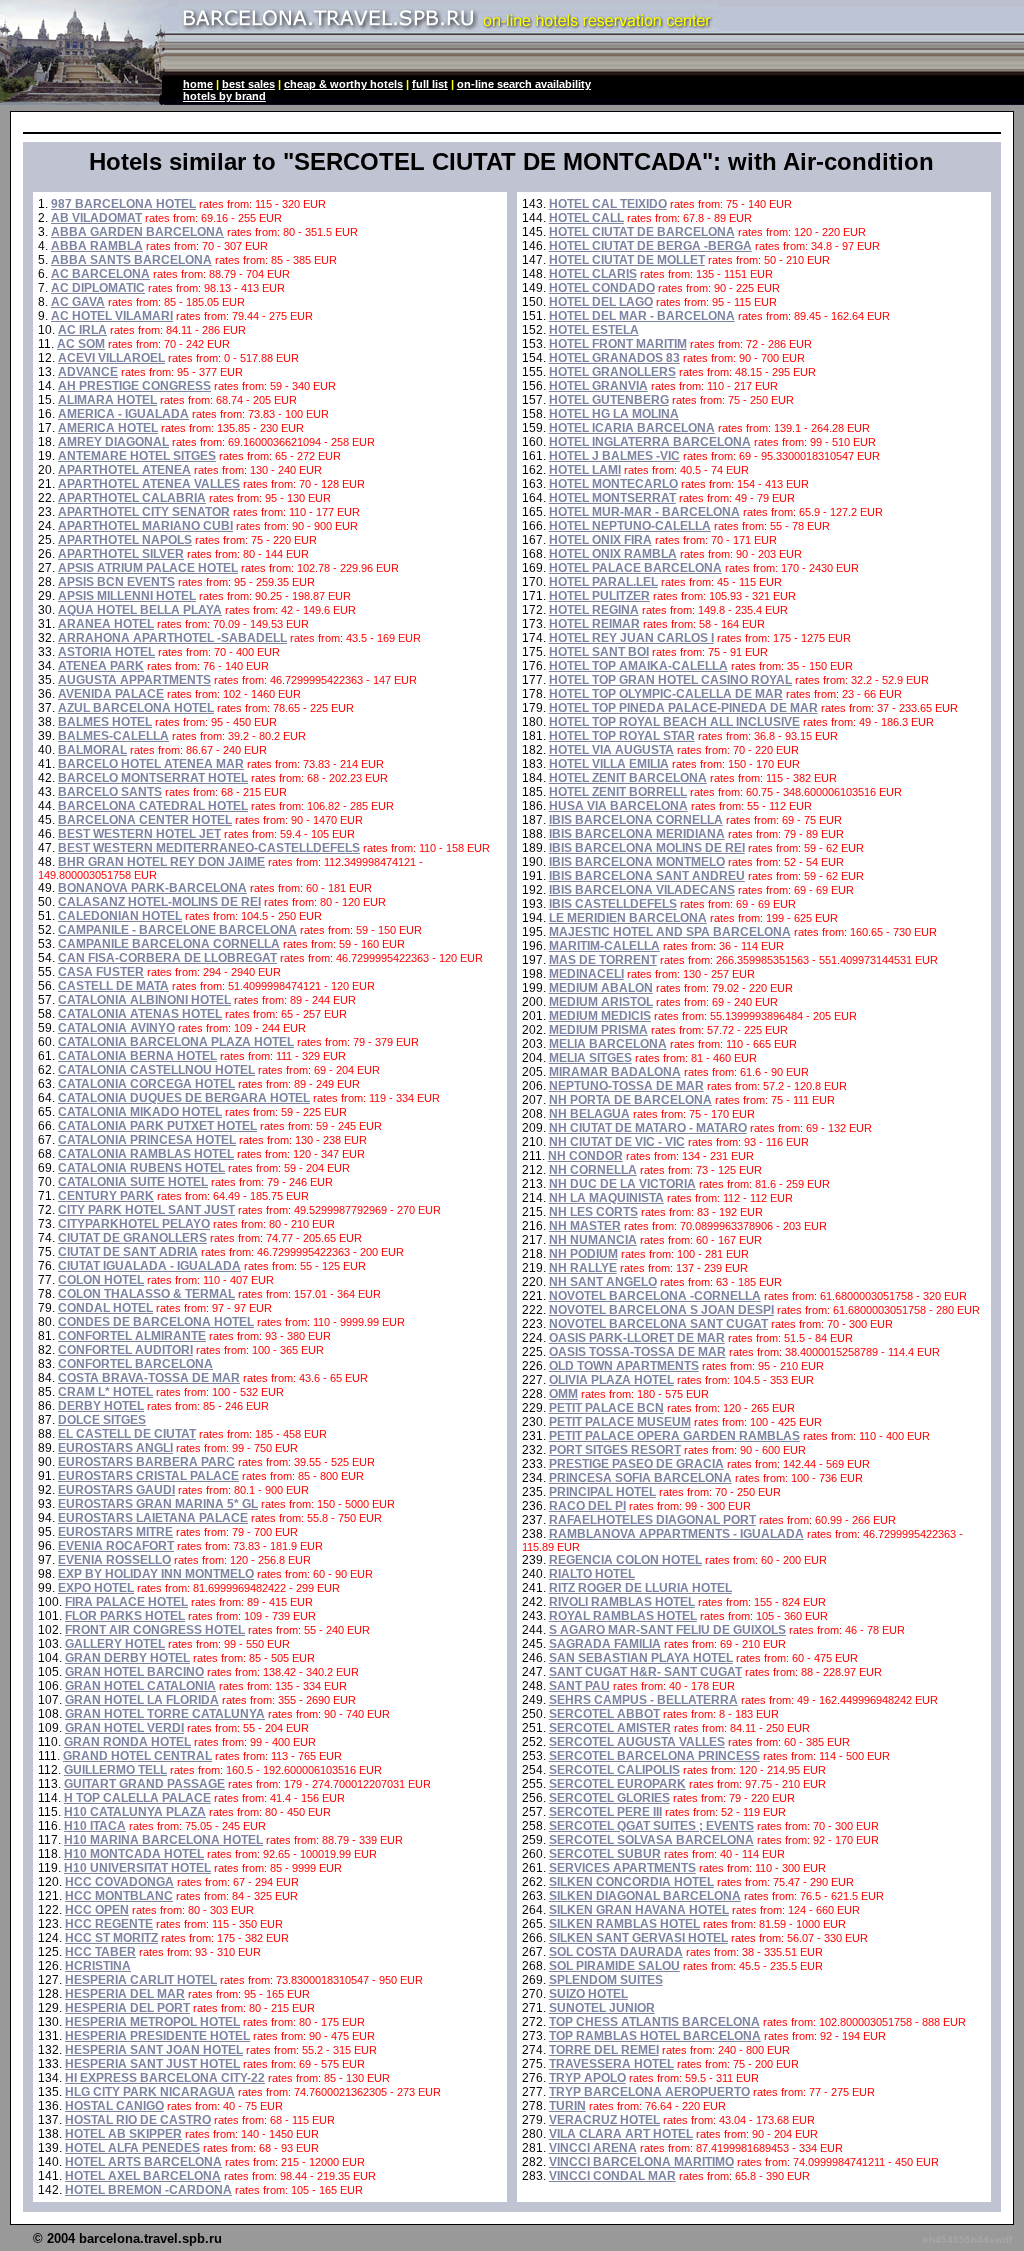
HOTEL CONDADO (602, 288)
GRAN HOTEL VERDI (124, 1728)
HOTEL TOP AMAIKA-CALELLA (638, 666)
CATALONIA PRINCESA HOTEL (147, 1140)
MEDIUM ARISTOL (601, 1002)
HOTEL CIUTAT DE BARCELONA (642, 232)
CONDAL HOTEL (105, 1308)
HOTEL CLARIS (593, 274)
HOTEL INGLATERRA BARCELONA (650, 442)
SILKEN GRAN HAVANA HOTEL (639, 1910)
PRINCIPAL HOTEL (602, 1492)
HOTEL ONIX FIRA (600, 540)
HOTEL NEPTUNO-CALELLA (630, 526)
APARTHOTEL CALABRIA (132, 498)
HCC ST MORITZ (111, 1938)
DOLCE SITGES (102, 1420)
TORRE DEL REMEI (604, 2050)
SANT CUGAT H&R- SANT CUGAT (645, 1672)
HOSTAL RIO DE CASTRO (138, 2120)
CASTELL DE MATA (113, 986)
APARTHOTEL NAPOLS (125, 540)
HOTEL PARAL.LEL (603, 582)
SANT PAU (579, 1686)
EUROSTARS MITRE (115, 1532)
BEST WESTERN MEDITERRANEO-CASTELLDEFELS (209, 848)
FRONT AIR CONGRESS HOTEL (155, 1630)
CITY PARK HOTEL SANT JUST (146, 1210)
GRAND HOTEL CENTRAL (137, 1756)
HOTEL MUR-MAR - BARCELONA (644, 512)
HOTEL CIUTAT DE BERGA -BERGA (650, 246)
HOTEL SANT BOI (599, 652)
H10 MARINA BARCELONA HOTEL (163, 1840)
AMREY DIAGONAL (113, 442)
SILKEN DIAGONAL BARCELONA (645, 1896)
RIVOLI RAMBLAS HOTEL (622, 1602)
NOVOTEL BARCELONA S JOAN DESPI (661, 1310)
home (198, 84)
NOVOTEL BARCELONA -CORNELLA (655, 1296)
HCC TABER (100, 1952)
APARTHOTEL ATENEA (124, 470)
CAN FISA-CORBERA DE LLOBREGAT (167, 958)
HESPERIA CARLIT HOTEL (141, 1980)
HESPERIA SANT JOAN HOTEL (154, 2050)
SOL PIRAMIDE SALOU (614, 1966)
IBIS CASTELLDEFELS (613, 904)
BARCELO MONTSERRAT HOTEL (153, 778)
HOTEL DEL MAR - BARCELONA (642, 316)
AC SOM (81, 344)
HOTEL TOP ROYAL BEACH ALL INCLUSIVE (674, 722)
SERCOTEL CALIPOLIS (614, 1770)
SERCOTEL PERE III (605, 1812)
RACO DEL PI (587, 1506)
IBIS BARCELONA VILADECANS (642, 890)
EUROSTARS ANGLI (115, 1448)
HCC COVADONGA (119, 1882)
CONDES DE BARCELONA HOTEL (156, 1322)
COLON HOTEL (101, 1280)
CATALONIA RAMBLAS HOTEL (146, 1154)
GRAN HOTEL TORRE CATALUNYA (165, 1714)
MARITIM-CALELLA (604, 946)
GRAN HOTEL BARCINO (134, 1672)
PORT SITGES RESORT (615, 1450)
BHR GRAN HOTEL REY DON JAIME (161, 862)
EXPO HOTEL (96, 1588)
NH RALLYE (583, 1268)
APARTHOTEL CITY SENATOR (144, 512)
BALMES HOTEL (105, 722)
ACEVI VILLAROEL (111, 358)
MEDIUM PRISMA (598, 1030)
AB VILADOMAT (96, 218)
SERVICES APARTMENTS (622, 1868)
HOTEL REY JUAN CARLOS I (631, 638)
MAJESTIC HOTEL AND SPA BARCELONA (670, 932)
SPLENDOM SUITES (606, 1980)
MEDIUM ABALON (601, 988)
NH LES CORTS (593, 1212)
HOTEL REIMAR (594, 624)
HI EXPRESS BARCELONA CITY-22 (165, 2078)
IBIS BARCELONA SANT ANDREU (647, 876)
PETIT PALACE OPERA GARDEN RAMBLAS (674, 1436)
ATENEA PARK (101, 666)
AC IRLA (82, 330)
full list (430, 84)
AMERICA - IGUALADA (123, 414)
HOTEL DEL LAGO (601, 302)
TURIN (567, 2106)
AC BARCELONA (100, 274)
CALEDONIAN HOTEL (120, 916)
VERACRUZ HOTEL (604, 2120)
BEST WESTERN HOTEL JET (139, 834)
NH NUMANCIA (593, 1240)
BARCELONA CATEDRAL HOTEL (153, 806)
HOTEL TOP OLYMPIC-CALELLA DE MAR (666, 694)
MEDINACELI (586, 974)
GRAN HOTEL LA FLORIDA (142, 1700)
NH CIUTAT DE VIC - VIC (617, 1142)
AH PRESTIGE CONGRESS (134, 386)
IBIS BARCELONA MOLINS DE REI (647, 848)
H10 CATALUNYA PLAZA (135, 1812)
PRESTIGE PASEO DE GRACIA (636, 1464)
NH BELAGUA (589, 1114)
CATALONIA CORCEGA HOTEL (146, 1084)
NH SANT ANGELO (603, 1282)
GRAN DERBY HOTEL (127, 1658)
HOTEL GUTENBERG (609, 400)
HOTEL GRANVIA (598, 386)
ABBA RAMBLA (97, 246)
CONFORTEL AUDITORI (125, 1350)
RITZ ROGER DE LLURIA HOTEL (640, 1588)
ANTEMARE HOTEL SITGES (137, 456)
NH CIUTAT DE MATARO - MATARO (648, 1128)
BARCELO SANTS (110, 792)
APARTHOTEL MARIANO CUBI (145, 526)
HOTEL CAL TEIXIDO (608, 204)
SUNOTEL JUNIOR (602, 2008)
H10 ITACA (95, 1826)
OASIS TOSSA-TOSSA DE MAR (637, 1352)
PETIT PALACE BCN (606, 1408)
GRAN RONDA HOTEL (127, 1742)
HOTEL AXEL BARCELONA (143, 2176)
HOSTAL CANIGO (114, 2106)
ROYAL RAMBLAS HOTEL (623, 1616)
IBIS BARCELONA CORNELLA (636, 820)
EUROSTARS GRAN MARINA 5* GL (158, 1504)
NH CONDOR (585, 1156)
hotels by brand (224, 96)
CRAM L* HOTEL (105, 1392)
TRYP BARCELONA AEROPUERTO (649, 2092)
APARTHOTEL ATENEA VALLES (149, 484)
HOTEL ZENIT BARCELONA (628, 778)
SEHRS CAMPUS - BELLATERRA (643, 1700)
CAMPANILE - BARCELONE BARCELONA (177, 930)
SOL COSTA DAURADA (616, 1952)
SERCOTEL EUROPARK (617, 1784)
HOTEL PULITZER (599, 596)
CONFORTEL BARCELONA (135, 1364)
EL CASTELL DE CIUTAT (127, 1434)
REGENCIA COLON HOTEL (625, 1560)
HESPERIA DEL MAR (125, 1994)
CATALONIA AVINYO (116, 1028)
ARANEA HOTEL (106, 624)
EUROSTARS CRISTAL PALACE (148, 1476)
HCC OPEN (97, 1910)
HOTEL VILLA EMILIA (609, 764)
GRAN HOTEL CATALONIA (140, 1686)
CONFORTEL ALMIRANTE (132, 1336)
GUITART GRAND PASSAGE (144, 1784)
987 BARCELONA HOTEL (123, 204)
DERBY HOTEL (101, 1406)
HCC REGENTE (109, 1924)
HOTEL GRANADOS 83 (614, 358)
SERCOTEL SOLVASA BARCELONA (651, 1840)
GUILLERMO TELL (115, 1770)
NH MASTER (585, 1226)
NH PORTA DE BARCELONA (630, 1100)
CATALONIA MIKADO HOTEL (140, 1112)
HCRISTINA (98, 1966)
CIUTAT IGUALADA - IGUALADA (149, 1266)
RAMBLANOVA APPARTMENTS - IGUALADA (676, 1534)
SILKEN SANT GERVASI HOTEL (638, 1938)
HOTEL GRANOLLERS (612, 372)
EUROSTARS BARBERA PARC (146, 1462)
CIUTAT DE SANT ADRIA (128, 1252)
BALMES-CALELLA (113, 736)
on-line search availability (524, 84)
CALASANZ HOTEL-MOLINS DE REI (159, 902)
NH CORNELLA (593, 1170)
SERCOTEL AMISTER (610, 1728)
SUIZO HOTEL (588, 1994)
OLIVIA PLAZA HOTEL (611, 1380)
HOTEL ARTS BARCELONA (143, 2162)
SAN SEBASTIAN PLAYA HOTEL (641, 1658)
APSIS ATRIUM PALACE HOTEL (148, 568)
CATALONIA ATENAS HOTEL (140, 1014)
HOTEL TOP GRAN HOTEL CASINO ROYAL (670, 680)
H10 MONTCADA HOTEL (134, 1854)
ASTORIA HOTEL (106, 652)
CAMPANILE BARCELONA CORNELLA (169, 944)
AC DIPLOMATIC (98, 288)
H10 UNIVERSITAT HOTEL (137, 1868)
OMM (563, 1394)
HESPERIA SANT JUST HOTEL (152, 2064)
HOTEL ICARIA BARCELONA (632, 428)
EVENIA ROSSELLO (114, 1560)
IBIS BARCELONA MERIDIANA (637, 834)
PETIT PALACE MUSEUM (620, 1422)
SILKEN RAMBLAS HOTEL (624, 1924)
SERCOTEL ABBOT (604, 1714)
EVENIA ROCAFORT (116, 1546)
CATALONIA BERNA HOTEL (137, 1056)
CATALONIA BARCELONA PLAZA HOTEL (176, 1042)
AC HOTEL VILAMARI (112, 316)
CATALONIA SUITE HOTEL (133, 1182)
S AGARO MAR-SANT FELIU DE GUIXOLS (667, 1630)
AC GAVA (78, 302)
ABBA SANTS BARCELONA (131, 260)
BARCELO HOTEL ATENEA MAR (151, 764)
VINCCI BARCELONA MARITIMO (641, 2162)
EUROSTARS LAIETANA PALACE (153, 1518)
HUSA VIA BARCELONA (618, 806)
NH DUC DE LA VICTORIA (622, 1184)
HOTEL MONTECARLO (613, 484)
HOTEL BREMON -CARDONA (148, 2190)
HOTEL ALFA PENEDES (132, 2148)
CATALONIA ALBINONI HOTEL (144, 1000)
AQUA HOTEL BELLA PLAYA (140, 610)
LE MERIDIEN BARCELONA (628, 918)
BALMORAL (92, 750)
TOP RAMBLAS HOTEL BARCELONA (655, 2036)
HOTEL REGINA (594, 610)
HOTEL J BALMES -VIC (614, 456)
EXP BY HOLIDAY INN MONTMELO (156, 1574)
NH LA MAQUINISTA (606, 1198)
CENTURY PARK (106, 1196)
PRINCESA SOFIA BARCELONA (640, 1478)
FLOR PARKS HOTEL (125, 1616)
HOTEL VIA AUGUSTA (611, 750)
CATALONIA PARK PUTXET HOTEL (157, 1126)
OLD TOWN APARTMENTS (624, 1366)
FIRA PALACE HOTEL (126, 1602)
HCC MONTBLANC (119, 1896)
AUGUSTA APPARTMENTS (134, 680)
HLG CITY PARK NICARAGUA (150, 2092)
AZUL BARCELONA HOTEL (136, 708)
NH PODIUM (583, 1254)
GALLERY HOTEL (115, 1644)
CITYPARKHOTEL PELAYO (134, 1224)
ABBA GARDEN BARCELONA (137, 232)
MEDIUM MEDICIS (600, 1016)
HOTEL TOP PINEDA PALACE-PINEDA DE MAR (683, 708)
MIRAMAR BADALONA (615, 1072)
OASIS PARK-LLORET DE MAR (637, 1338)
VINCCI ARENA (593, 2148)
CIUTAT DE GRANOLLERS (132, 1238)
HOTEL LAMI (585, 470)
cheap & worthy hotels (343, 84)
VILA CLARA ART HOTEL (621, 2134)
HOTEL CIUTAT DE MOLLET (627, 260)
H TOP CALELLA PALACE (137, 1798)
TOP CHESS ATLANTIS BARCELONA (654, 2022)
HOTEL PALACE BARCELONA (635, 568)
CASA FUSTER (101, 972)
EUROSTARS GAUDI (116, 1490)
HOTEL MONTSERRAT (612, 498)
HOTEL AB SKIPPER (123, 2134)
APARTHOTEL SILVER (121, 554)
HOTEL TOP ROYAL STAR (622, 736)
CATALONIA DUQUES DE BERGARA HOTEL (184, 1098)
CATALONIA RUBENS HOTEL (141, 1168)
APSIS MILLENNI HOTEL (127, 596)
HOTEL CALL (586, 218)
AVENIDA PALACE (111, 694)
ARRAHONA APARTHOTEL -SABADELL (172, 638)
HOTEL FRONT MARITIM (618, 344)
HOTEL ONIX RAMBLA (613, 554)
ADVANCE (88, 372)
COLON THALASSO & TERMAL (146, 1294)
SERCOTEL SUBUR (605, 1854)
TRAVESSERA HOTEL (611, 2064)
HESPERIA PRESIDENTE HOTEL (157, 2036)
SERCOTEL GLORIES (609, 1798)
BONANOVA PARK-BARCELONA (152, 888)
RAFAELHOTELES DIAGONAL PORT (652, 1520)
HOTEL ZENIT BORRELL (618, 792)
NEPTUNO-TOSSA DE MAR (626, 1086)
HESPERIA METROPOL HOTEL (152, 2022)
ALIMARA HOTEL (107, 400)
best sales (248, 84)
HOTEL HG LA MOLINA (614, 414)
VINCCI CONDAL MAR (612, 2176)
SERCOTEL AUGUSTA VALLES (637, 1742)
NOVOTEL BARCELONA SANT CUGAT (658, 1324)
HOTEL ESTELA (594, 330)
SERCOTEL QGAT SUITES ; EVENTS (651, 1826)
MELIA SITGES (590, 1058)
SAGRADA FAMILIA (605, 1644)
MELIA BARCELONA (608, 1044)
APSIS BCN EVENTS (116, 582)
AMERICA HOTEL (108, 428)
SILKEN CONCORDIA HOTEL (631, 1882)
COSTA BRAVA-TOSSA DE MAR (149, 1378)
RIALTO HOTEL (592, 1574)
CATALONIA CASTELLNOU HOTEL (156, 1070)
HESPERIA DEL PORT (127, 2008)
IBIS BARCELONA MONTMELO (637, 862)
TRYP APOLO (587, 2078)
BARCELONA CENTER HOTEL (145, 820)
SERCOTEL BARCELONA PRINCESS (654, 1756)
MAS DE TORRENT (603, 960)
